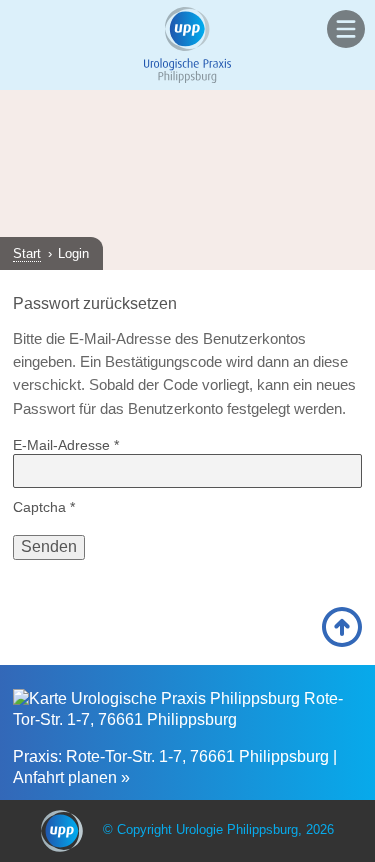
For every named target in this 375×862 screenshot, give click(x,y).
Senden (49, 546)
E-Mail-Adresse (66, 445)
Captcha (44, 507)
